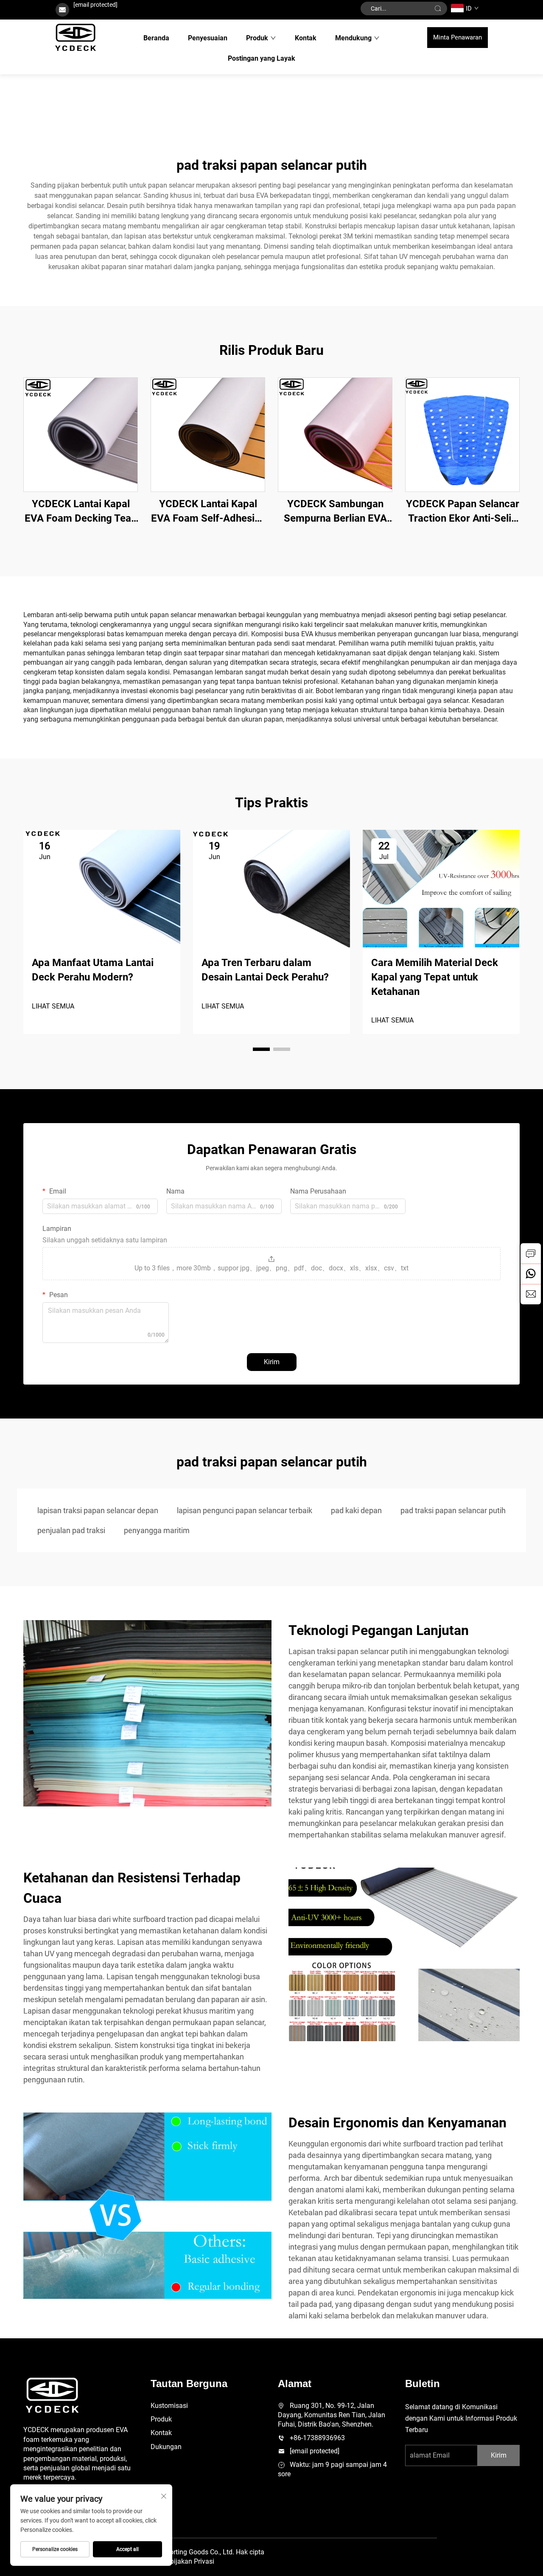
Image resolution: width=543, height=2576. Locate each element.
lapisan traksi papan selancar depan (98, 1510)
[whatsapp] (531, 1274)
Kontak (306, 38)
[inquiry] (531, 1253)
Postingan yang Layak (262, 58)
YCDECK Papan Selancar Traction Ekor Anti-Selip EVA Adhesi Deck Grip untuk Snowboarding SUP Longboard (463, 512)
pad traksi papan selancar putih (453, 1510)
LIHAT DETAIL (81, 434)
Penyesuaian (208, 38)
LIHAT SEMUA (53, 1006)
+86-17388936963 (317, 2438)
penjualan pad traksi (71, 1530)
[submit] (438, 8)
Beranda (156, 38)
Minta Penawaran (458, 37)
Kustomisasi (169, 2406)
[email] (531, 1294)
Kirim (272, 1362)
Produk (257, 38)
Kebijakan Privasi (188, 2561)
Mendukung (353, 38)
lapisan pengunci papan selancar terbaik (245, 1510)
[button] (261, 1049)
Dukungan (166, 2447)
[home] (76, 37)
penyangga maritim (157, 1530)
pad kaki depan (356, 1510)
